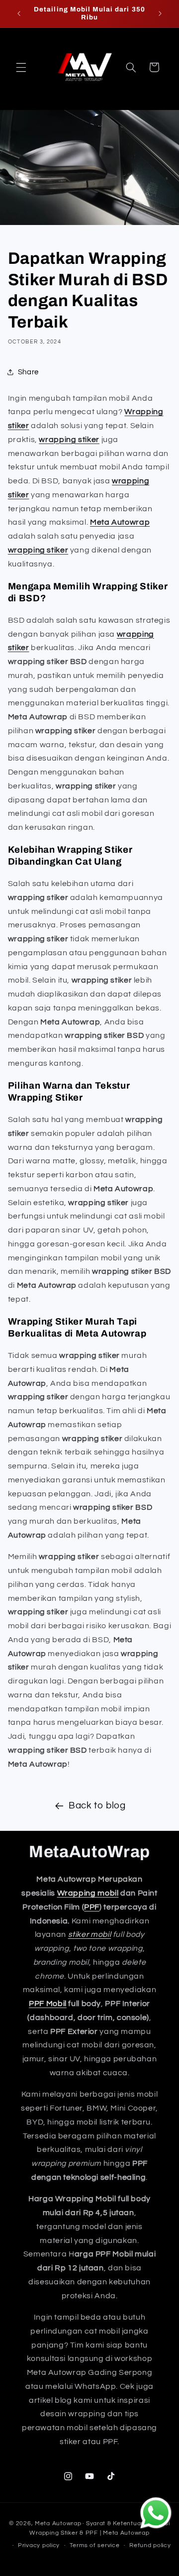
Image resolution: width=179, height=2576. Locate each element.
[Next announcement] (160, 13)
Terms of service (95, 2545)
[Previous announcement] (19, 13)
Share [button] (28, 372)
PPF (92, 1907)
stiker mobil (90, 1934)
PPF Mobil (48, 2004)
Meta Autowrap (120, 522)
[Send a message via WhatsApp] (156, 2513)
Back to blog (97, 1806)
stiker (19, 648)
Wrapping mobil (88, 1893)
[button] (21, 67)
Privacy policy (39, 2545)
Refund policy (150, 2545)
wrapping (135, 634)
